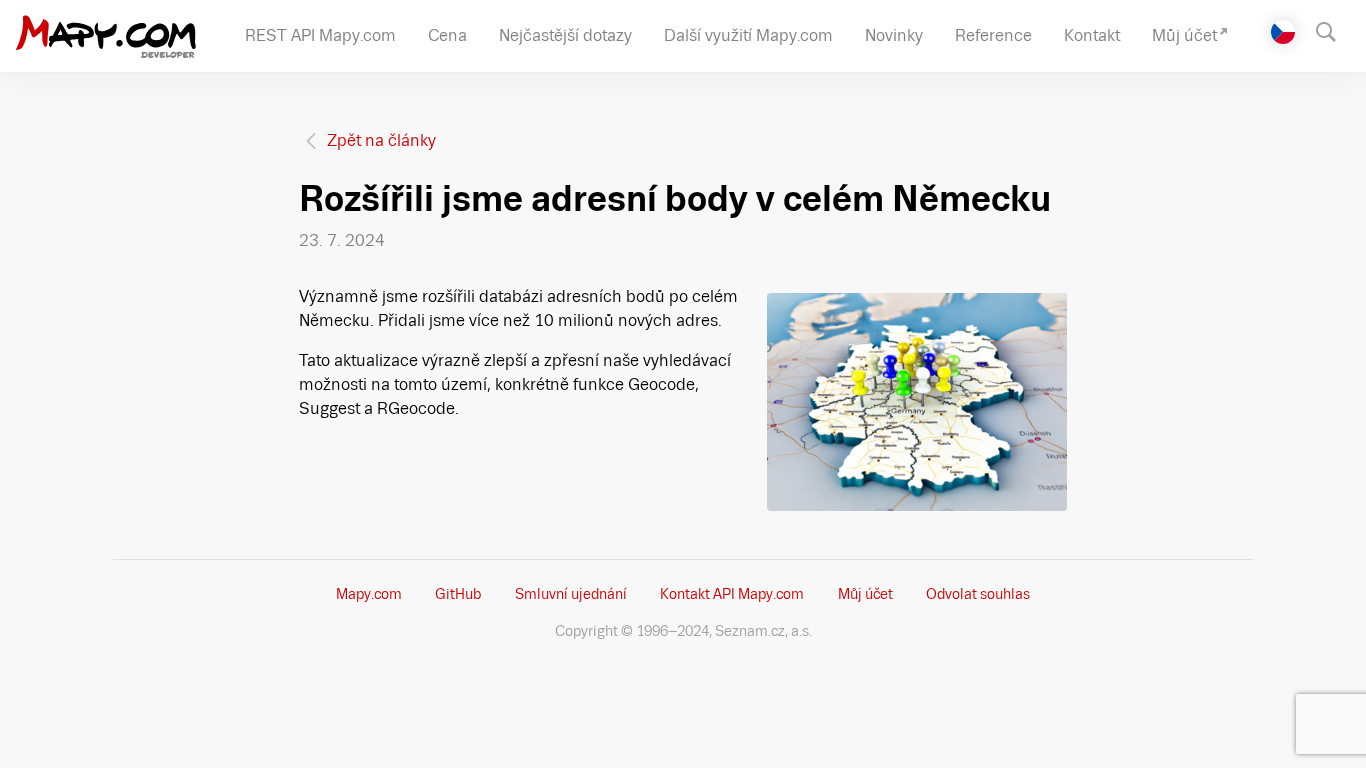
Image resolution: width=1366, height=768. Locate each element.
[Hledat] (1335, 30)
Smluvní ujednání (571, 594)
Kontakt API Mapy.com (732, 594)
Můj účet (865, 594)
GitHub (458, 594)
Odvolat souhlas (978, 594)
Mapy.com (369, 594)
